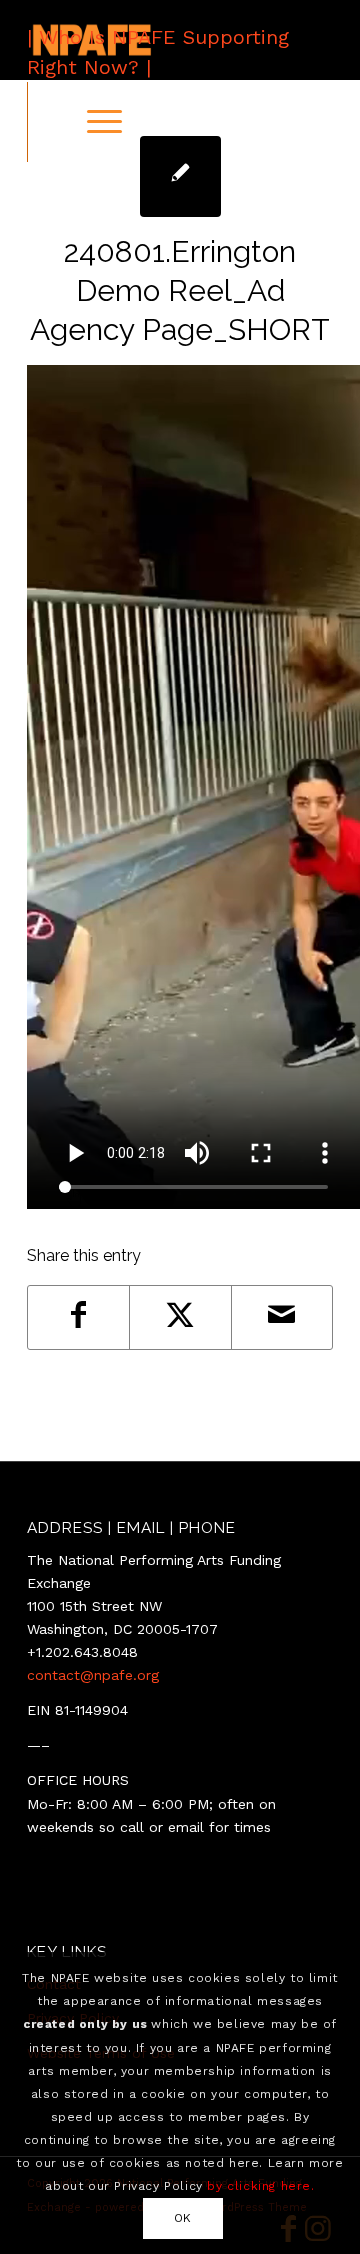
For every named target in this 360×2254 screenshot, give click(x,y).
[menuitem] (47, 122)
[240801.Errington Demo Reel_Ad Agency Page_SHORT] (180, 176)
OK (183, 2218)
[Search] (47, 122)
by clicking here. (260, 2186)
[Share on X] (180, 1317)
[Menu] (94, 122)
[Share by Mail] (282, 1317)
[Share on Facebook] (78, 1317)
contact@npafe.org (93, 1675)
